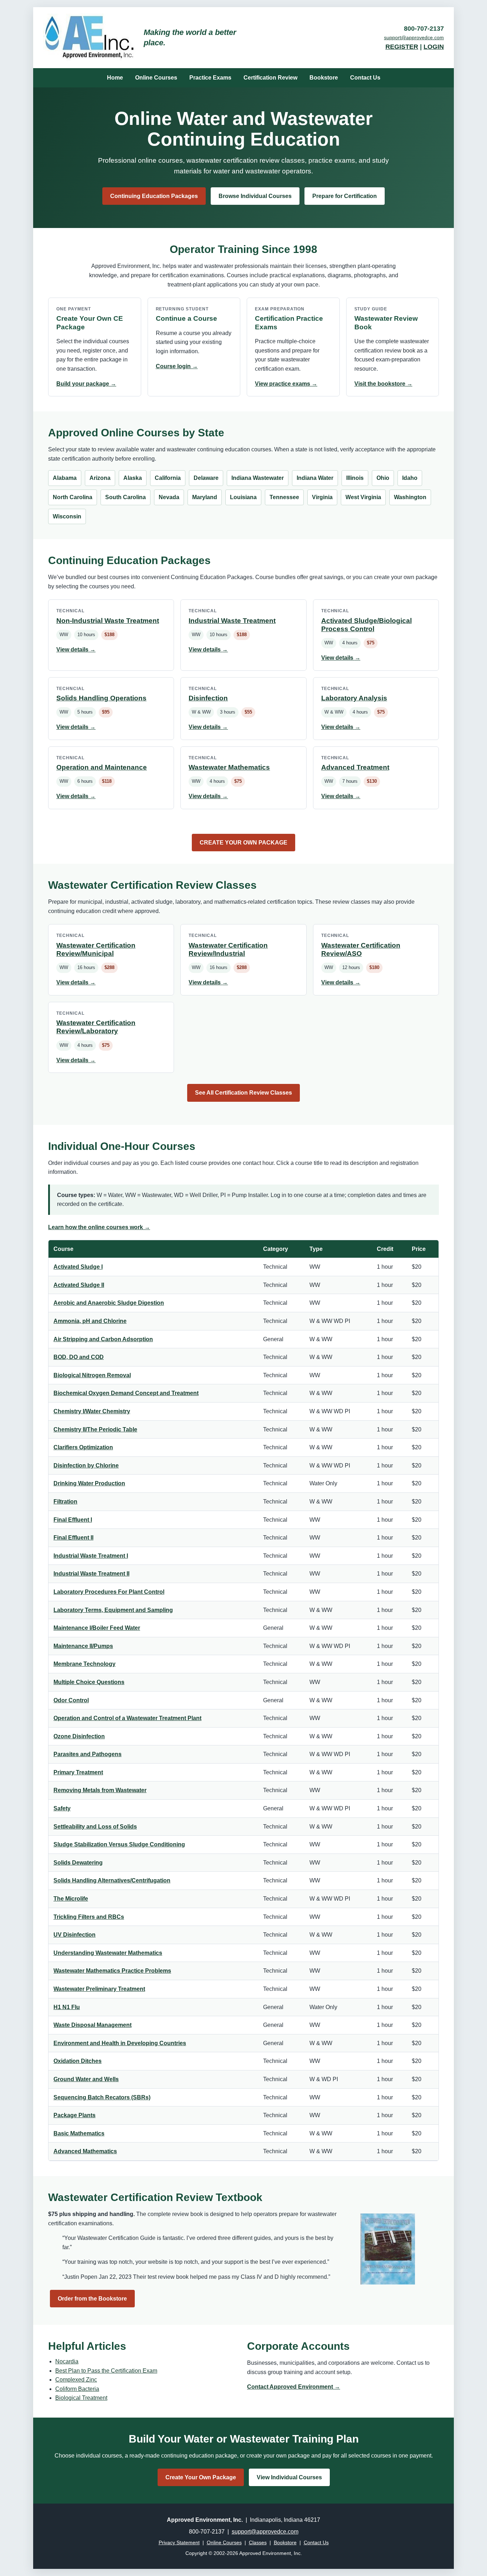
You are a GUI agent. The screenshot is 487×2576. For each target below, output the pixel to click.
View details (76, 650)
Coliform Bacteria (77, 2389)
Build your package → (86, 384)
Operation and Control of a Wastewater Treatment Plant (127, 1718)
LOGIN (434, 47)
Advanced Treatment (355, 767)
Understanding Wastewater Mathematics (108, 1953)
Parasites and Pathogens (88, 1754)
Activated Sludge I (78, 1267)
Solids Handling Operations (101, 698)
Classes (258, 2542)
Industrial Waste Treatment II (91, 1574)
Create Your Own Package (201, 2477)
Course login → (177, 366)
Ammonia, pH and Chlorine (90, 1321)
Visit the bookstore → (383, 384)
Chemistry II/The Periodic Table (95, 1429)
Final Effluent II (73, 1538)
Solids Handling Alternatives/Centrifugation (112, 1880)
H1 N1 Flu (67, 2007)
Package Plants (75, 2115)
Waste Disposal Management (93, 2025)
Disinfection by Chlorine (86, 1466)
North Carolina (73, 497)
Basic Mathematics (79, 2133)
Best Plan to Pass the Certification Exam (106, 2371)
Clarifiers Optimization (83, 1447)
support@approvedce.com (414, 37)
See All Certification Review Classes (243, 1093)
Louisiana (243, 497)
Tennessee (284, 497)
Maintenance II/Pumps (83, 1646)
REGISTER (402, 47)
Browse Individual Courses (255, 196)
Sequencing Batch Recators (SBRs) (102, 2097)
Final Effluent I (73, 1520)
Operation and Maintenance (102, 767)
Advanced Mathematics (85, 2151)
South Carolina (125, 497)
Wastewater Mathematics (229, 767)
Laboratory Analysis (354, 698)
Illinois (355, 478)
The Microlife (71, 1899)
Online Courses (156, 78)
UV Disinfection (75, 1935)
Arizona (100, 478)
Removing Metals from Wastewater (100, 1790)
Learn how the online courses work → (99, 1227)
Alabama (65, 478)
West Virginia (363, 497)
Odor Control (71, 1700)
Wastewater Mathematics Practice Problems (112, 1971)
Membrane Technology (84, 1664)
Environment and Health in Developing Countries (120, 2043)
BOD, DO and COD (79, 1357)
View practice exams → (286, 384)
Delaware (206, 478)
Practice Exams (210, 78)
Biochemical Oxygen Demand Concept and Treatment (126, 1393)
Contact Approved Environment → (294, 2387)
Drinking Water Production (89, 1483)
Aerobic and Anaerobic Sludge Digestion (109, 1303)
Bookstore (324, 78)
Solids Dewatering (78, 1863)
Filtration (65, 1502)
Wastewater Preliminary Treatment (99, 1989)
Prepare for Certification (345, 196)
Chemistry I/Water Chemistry (92, 1411)
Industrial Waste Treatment (232, 621)
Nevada (169, 497)
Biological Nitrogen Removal (92, 1375)
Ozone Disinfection (79, 1736)
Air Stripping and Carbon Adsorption (103, 1339)
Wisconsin (67, 516)
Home (115, 78)
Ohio (383, 478)
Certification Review (270, 78)
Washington (410, 497)
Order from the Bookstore (92, 2299)
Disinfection (208, 698)
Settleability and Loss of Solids (95, 1827)
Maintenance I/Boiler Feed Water (97, 1628)
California (168, 478)
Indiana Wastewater (258, 478)
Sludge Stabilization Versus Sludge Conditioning (119, 1844)
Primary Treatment (78, 1772)
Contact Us (365, 78)
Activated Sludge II (79, 1285)
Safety (62, 1808)
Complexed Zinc (76, 2380)
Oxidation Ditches (78, 2061)
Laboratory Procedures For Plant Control (109, 1592)
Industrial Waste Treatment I (91, 1556)
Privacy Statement (179, 2542)
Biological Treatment (81, 2398)
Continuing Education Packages (154, 196)
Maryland (205, 497)
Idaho (410, 478)
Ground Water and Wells (86, 2079)
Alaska (133, 478)
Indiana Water (315, 478)
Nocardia (67, 2361)
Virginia (322, 497)
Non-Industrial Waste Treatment (108, 621)
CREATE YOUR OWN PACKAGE (243, 843)
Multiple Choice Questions (89, 1682)
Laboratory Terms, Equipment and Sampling (113, 1610)
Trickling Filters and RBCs (89, 1917)
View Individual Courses (289, 2477)
